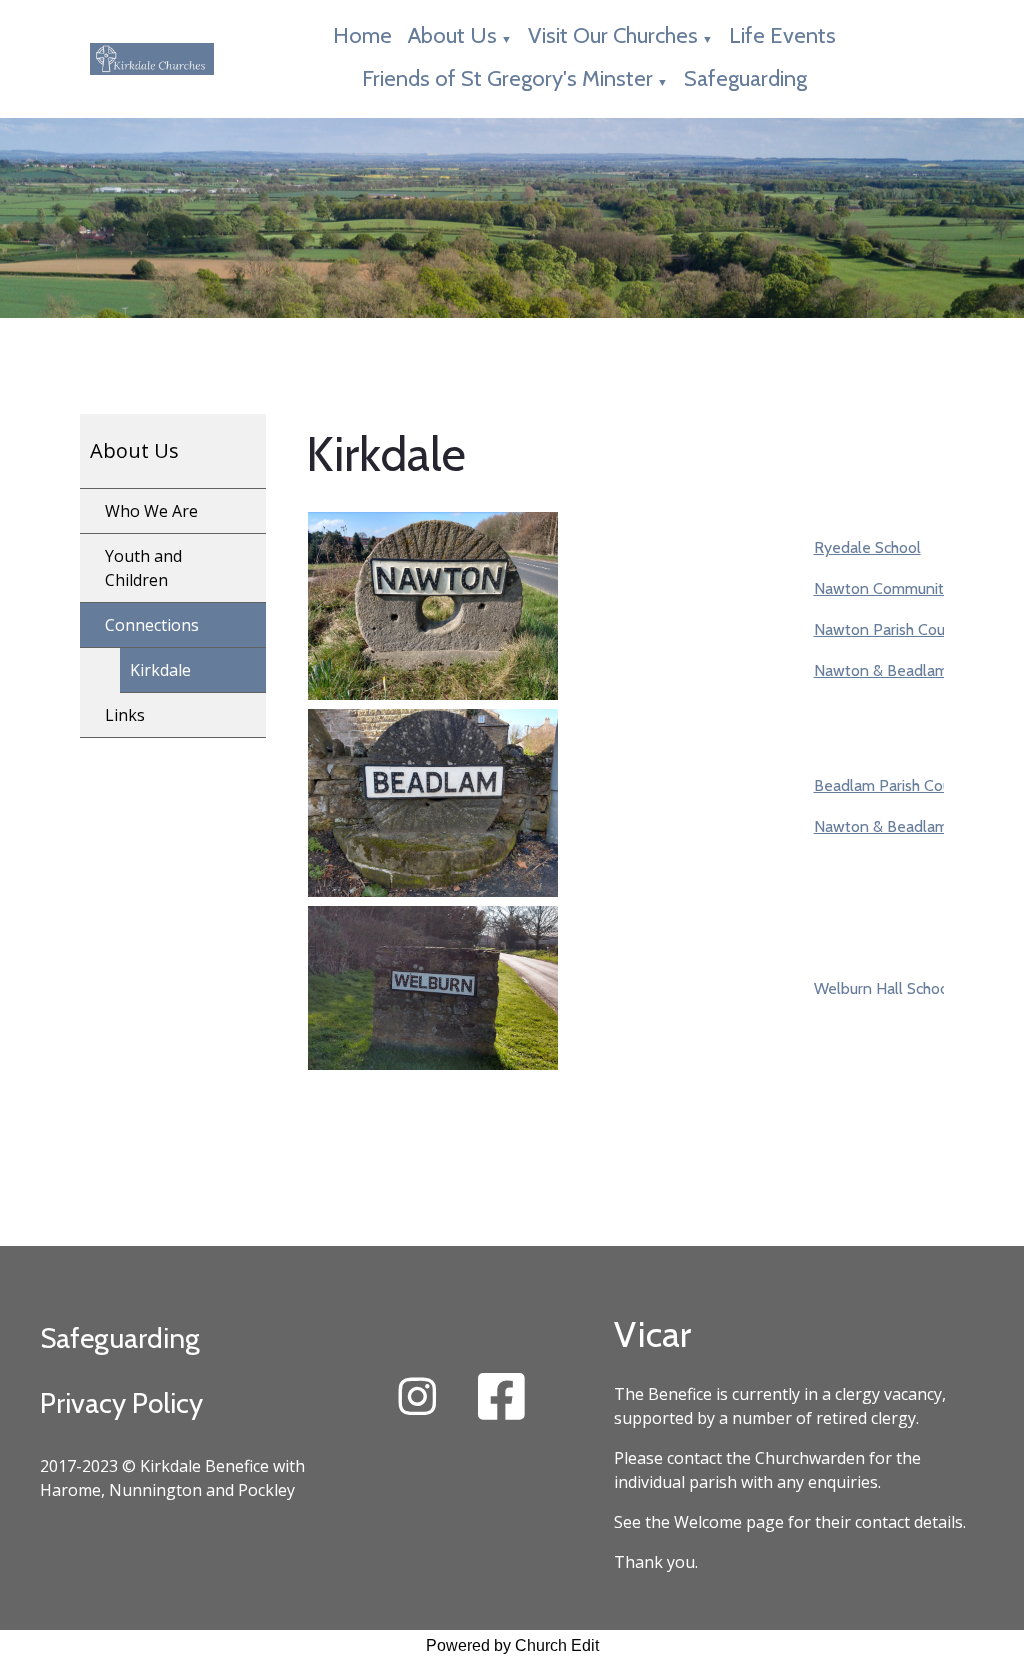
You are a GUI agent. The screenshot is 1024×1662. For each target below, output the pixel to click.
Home (362, 35)
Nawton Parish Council (891, 629)
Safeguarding (745, 78)
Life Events (782, 35)
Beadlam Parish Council (894, 785)
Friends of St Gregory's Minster (507, 78)
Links (125, 715)
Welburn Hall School (883, 988)
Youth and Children (143, 568)
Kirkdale (160, 670)
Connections (152, 625)
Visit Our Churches (613, 35)
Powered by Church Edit (512, 1645)
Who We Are (151, 511)
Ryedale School (867, 547)
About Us (452, 35)
